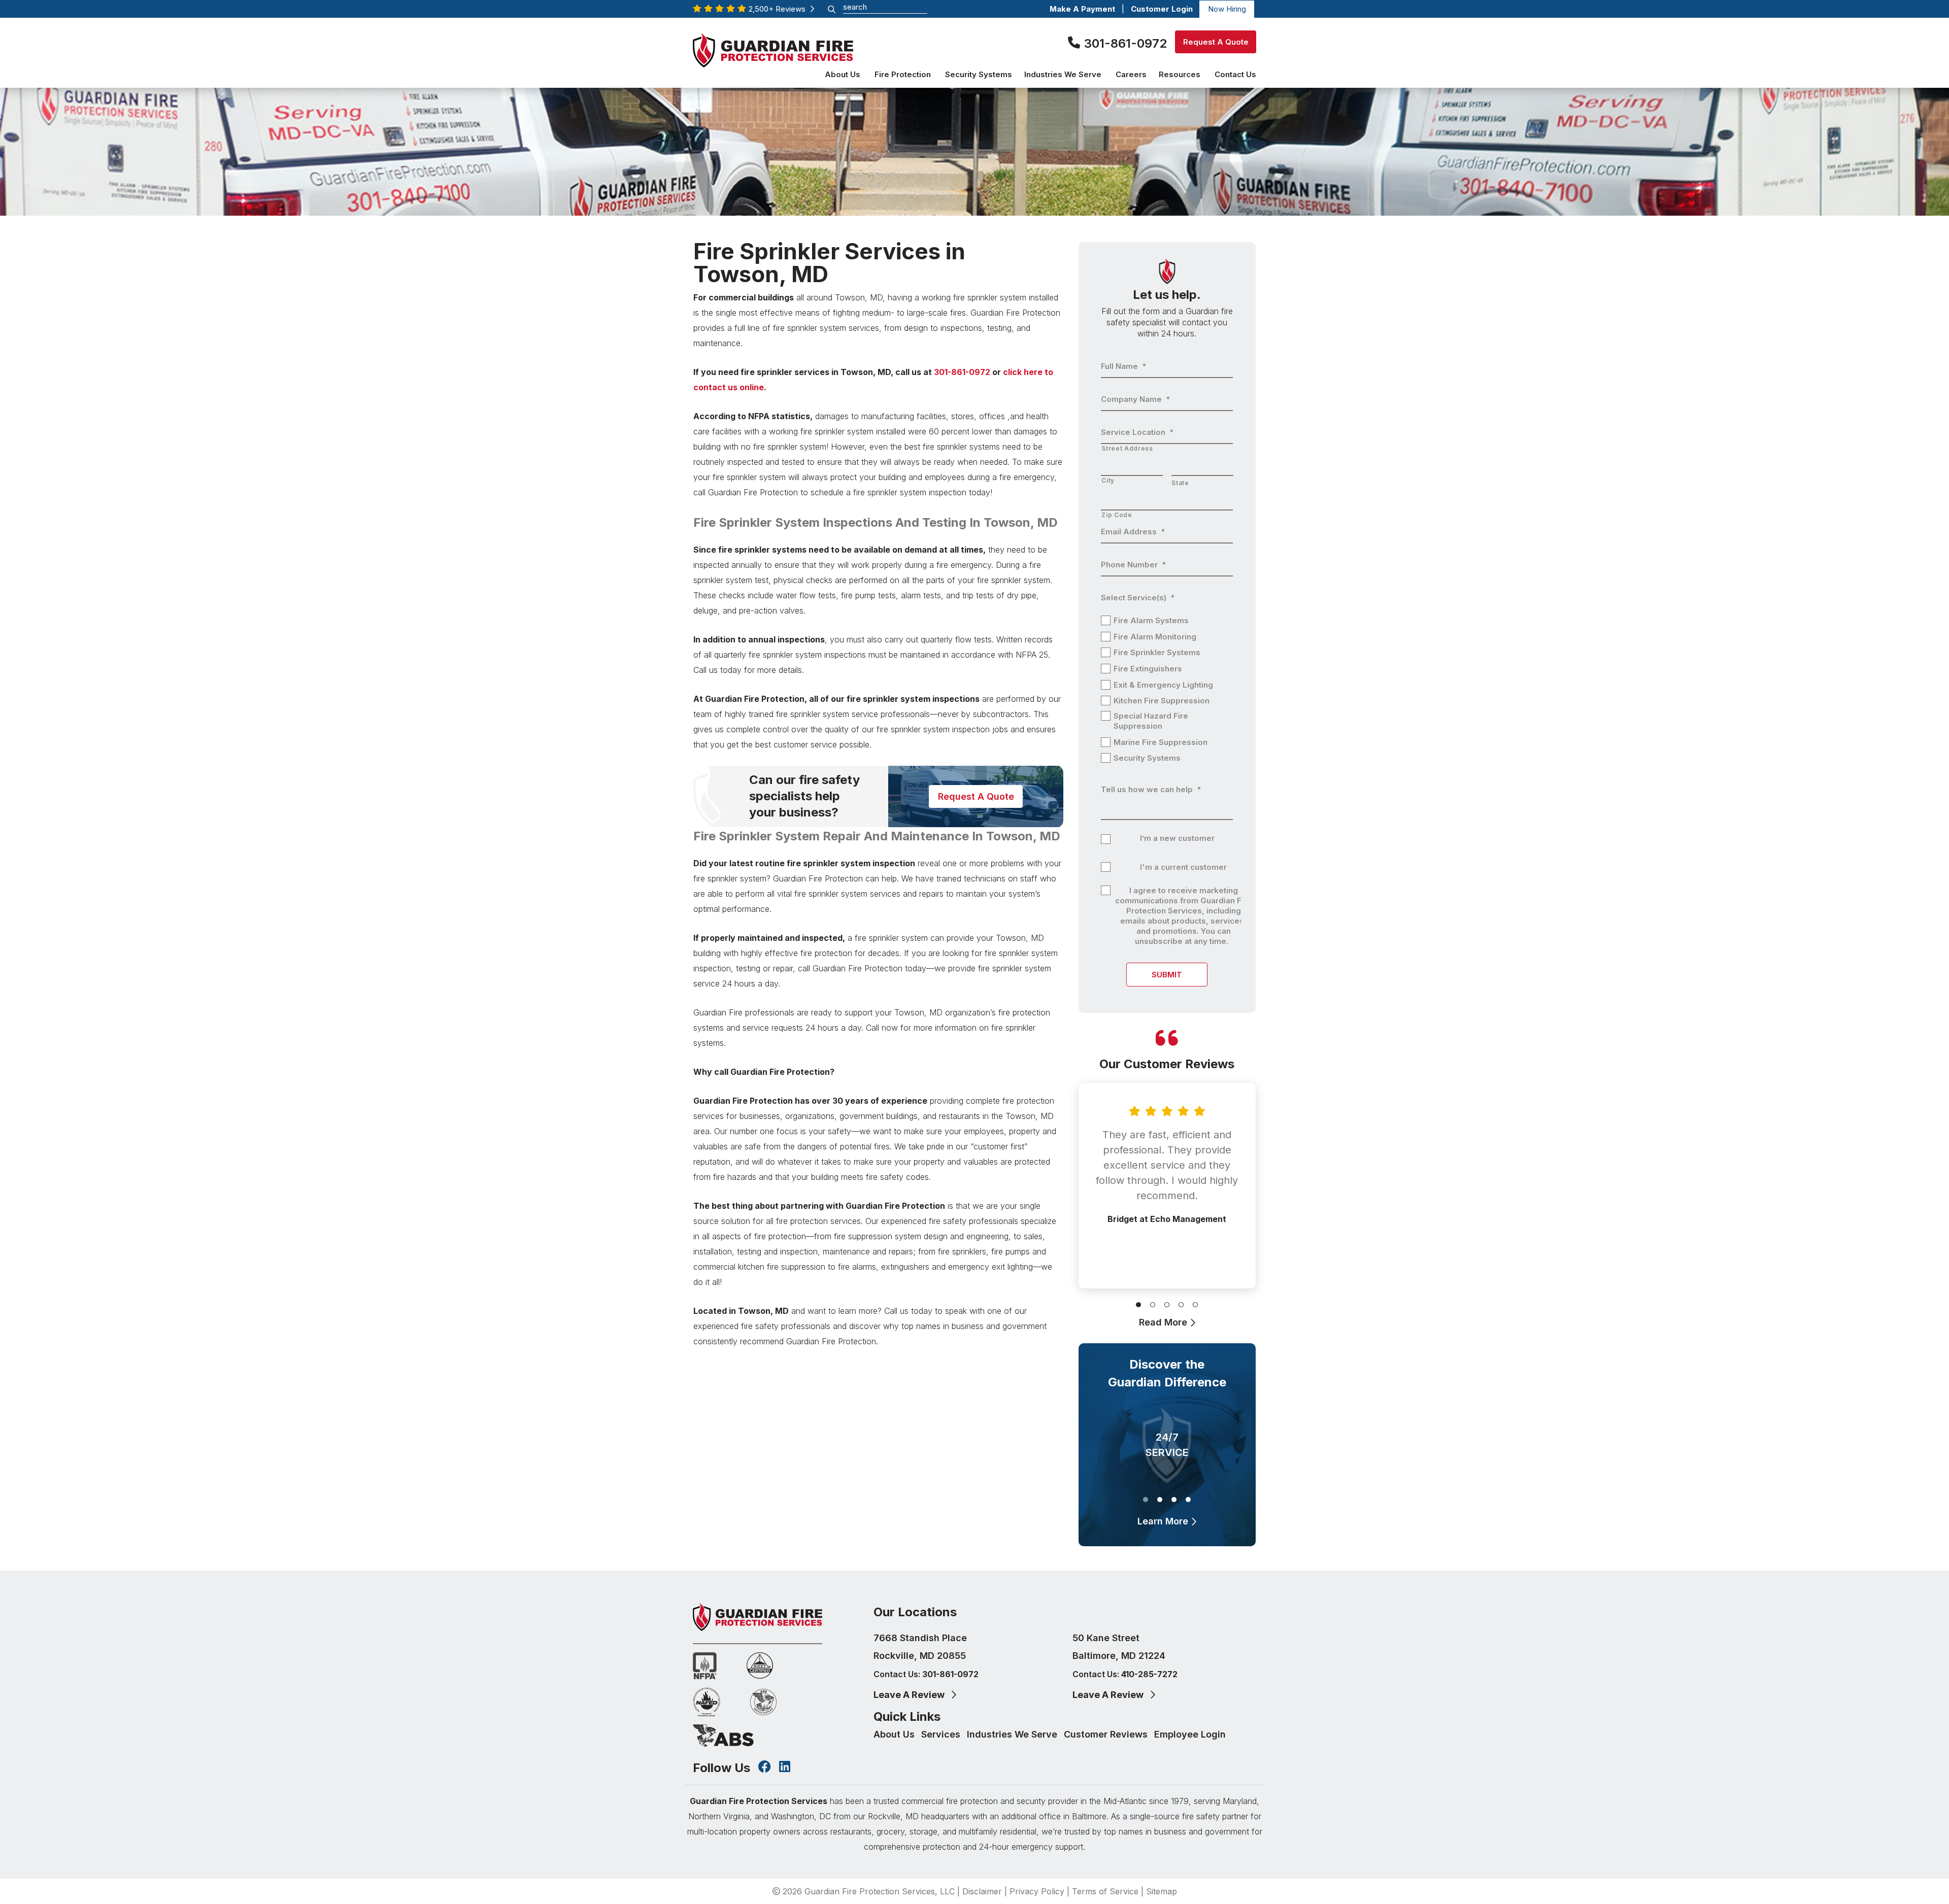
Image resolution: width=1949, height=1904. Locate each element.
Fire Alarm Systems (1151, 620)
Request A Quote (1215, 42)
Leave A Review (910, 1695)
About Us (895, 1734)
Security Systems (1147, 758)
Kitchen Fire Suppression (1162, 701)
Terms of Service (1105, 1891)
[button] (1138, 1303)
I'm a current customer (1183, 867)
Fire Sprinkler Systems (1157, 652)
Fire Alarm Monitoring (1155, 637)
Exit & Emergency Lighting (1163, 685)
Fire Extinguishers (1148, 669)
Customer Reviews (1107, 1734)
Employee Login (1190, 1734)
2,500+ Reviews (779, 9)
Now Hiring (1227, 9)
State (1180, 483)
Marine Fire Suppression (1161, 742)
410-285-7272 (1149, 1674)
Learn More (1164, 1521)
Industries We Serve (1013, 1734)
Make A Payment (1082, 9)
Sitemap (1162, 1891)
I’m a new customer (1177, 838)
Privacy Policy (1037, 1891)
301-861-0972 (1125, 43)
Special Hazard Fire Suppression (1151, 721)
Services (942, 1734)
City (1108, 480)
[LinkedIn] (785, 1768)
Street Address (1127, 448)
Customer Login (1162, 9)
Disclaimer (982, 1891)
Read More (1164, 1322)
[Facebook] (765, 1768)
